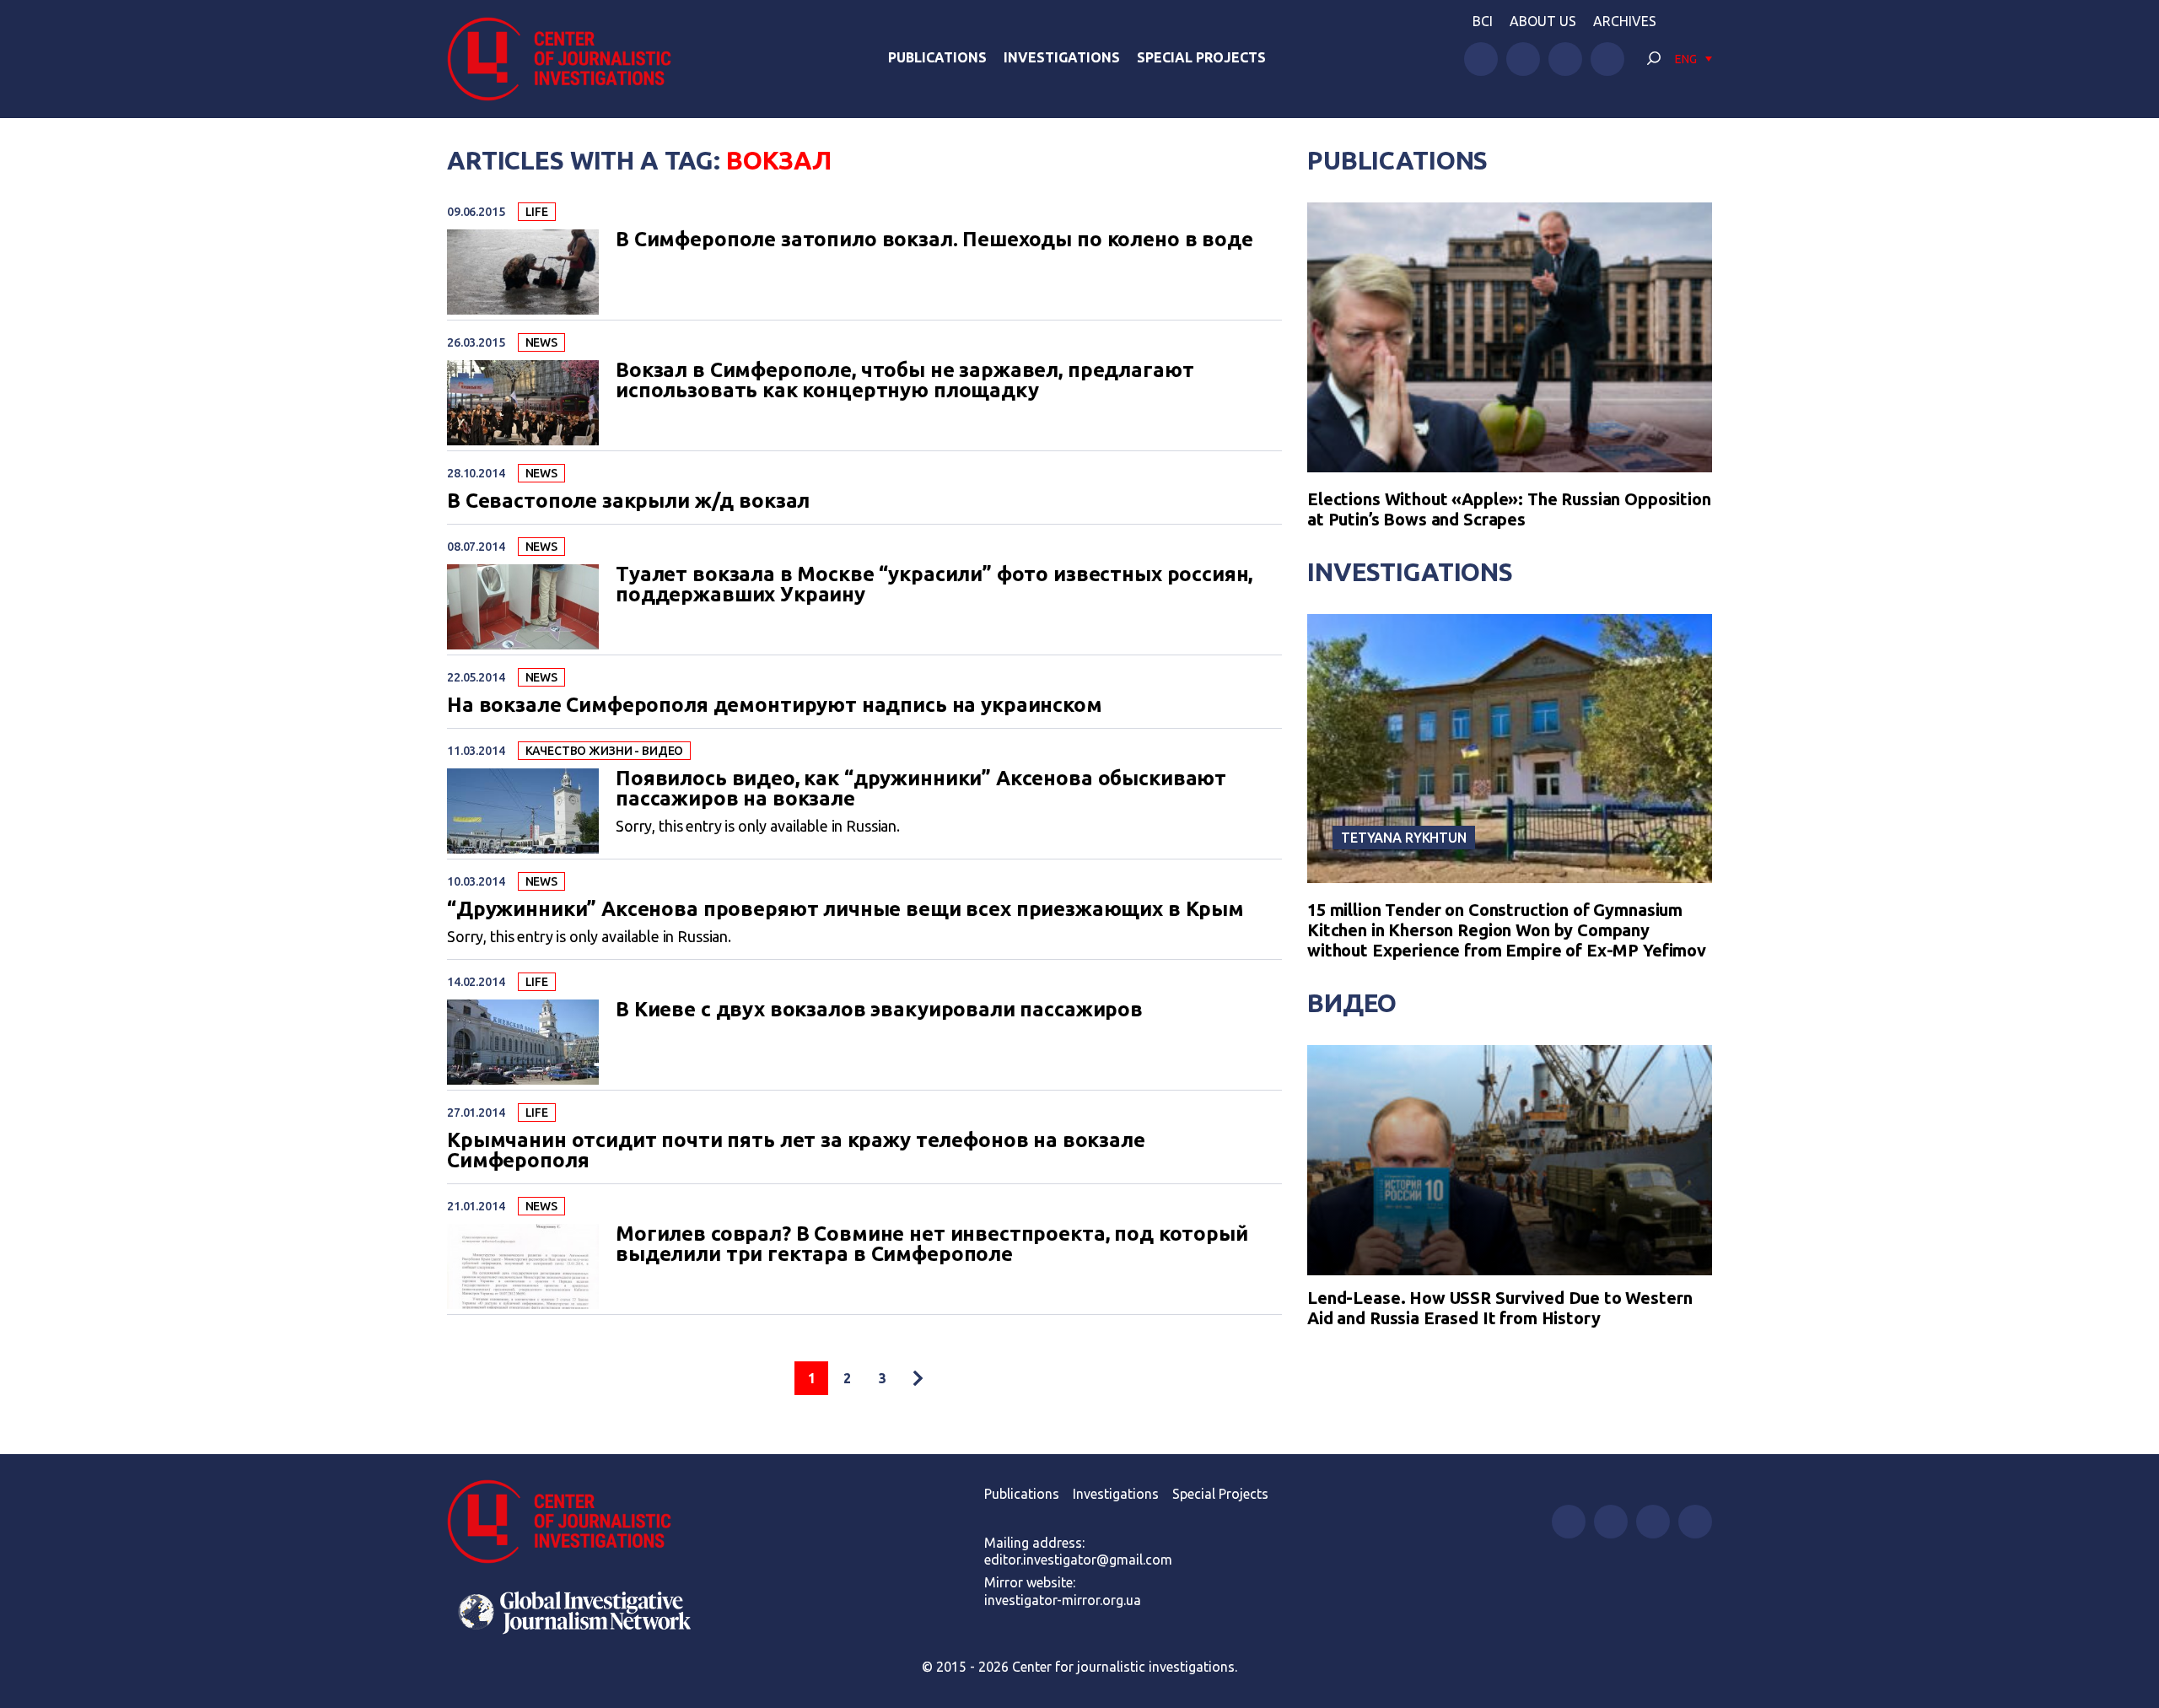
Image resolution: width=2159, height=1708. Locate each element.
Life (537, 212)
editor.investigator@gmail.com (1078, 1560)
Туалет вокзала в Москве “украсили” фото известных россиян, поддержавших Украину (934, 585)
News (541, 342)
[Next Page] (918, 1378)
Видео (1352, 1003)
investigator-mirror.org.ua (1063, 1600)
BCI (1483, 21)
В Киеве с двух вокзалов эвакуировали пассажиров (879, 1010)
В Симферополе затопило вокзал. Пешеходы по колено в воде (934, 240)
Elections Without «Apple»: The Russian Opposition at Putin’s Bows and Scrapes (1509, 509)
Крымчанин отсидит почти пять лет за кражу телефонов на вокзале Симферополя (796, 1150)
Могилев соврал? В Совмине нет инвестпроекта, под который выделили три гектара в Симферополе (932, 1244)
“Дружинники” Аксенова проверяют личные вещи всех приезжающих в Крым (845, 909)
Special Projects (1201, 57)
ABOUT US (1543, 21)
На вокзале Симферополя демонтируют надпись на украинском (775, 705)
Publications (937, 57)
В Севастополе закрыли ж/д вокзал (628, 501)
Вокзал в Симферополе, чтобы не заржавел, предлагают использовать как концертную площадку (905, 380)
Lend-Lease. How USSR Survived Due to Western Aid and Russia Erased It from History (1499, 1308)
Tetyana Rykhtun (1404, 838)
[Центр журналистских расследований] (568, 59)
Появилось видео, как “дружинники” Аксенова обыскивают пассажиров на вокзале (921, 789)
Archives (1625, 21)
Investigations (1062, 57)
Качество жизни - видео (605, 751)
